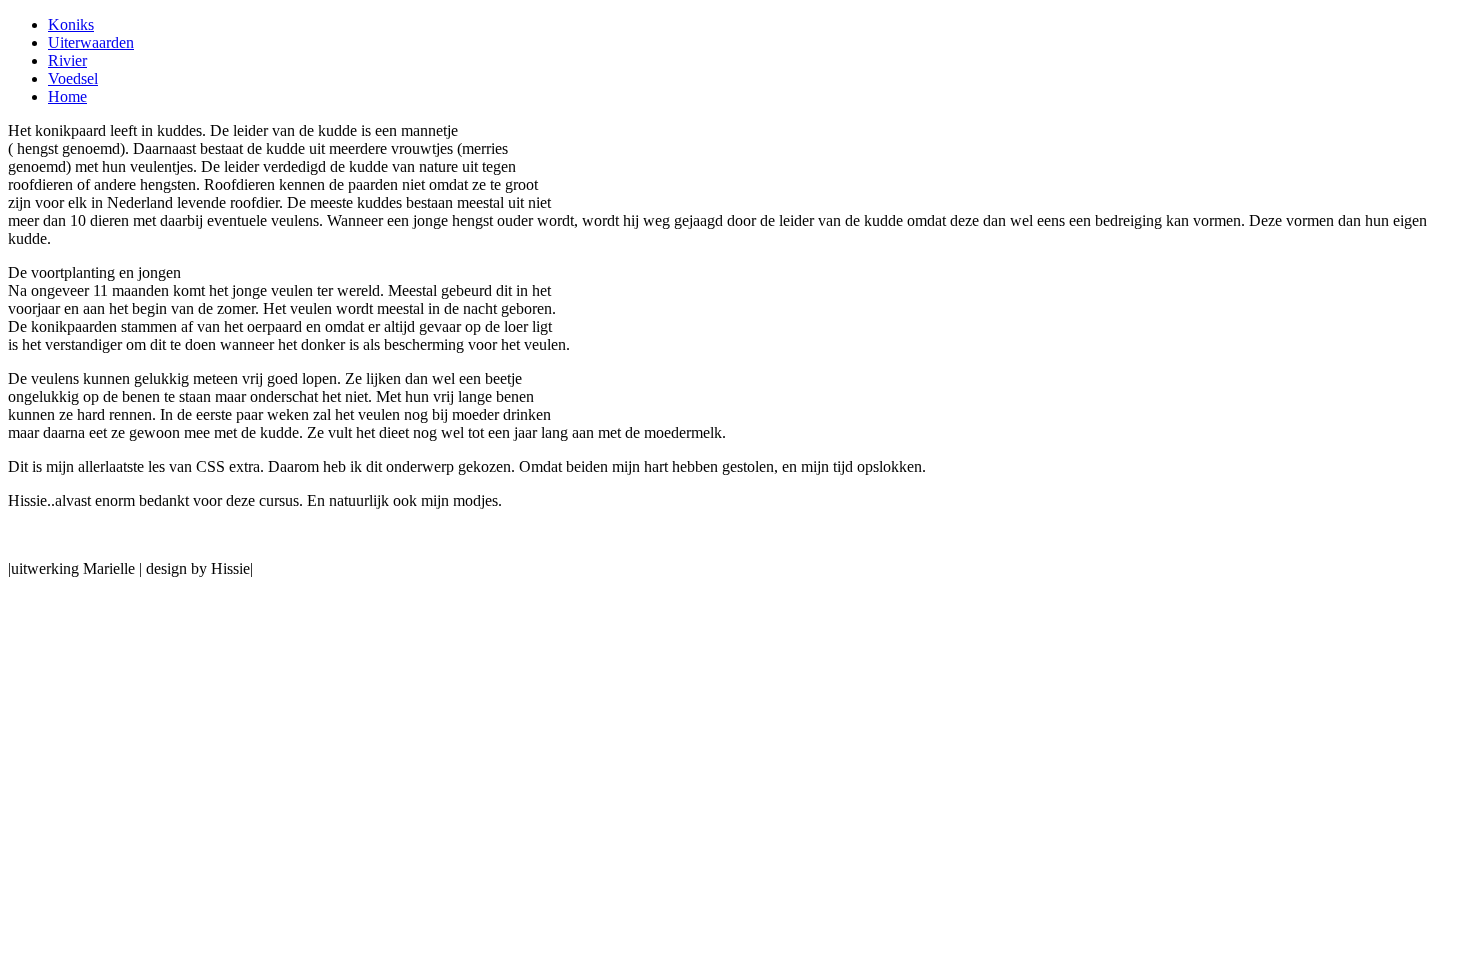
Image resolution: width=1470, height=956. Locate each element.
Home (67, 96)
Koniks (71, 24)
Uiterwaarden (91, 42)
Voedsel (73, 78)
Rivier (67, 60)
